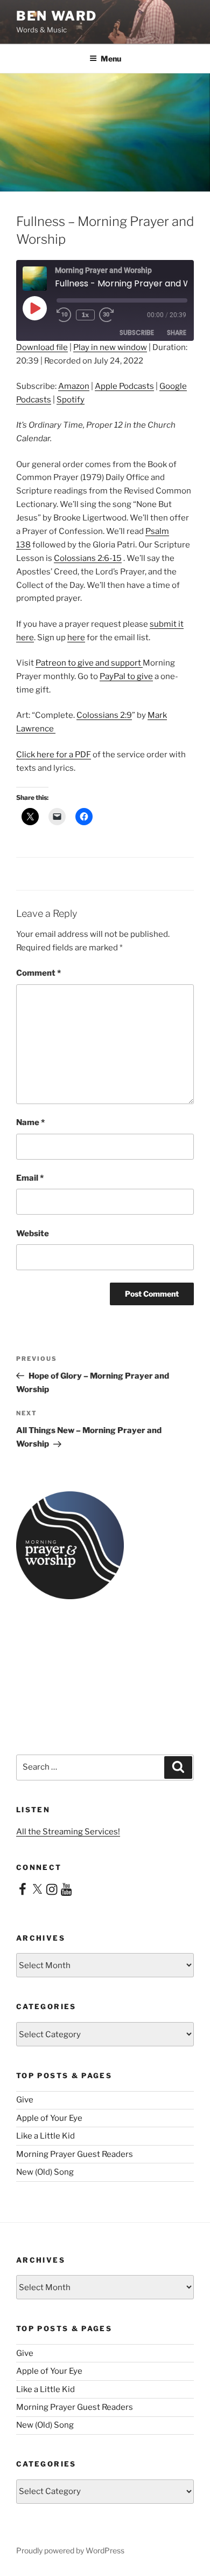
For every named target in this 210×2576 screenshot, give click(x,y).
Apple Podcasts (124, 386)
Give (25, 2100)
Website (33, 1234)
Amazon (74, 386)
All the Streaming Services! (68, 1832)
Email (30, 1178)
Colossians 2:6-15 (88, 558)
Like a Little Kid (45, 2136)
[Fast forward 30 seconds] (114, 315)
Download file (42, 347)
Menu (111, 59)
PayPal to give (126, 676)
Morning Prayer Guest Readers (75, 2154)
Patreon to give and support (89, 663)
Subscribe (137, 333)
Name (30, 1122)
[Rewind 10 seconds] (64, 315)
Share (177, 333)
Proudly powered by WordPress (70, 2550)
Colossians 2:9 (104, 715)
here (76, 638)
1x (85, 315)
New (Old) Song (45, 2172)
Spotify (71, 400)
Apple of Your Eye (49, 2118)
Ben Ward (57, 16)
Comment (38, 973)
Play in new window (110, 347)
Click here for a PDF (54, 755)
